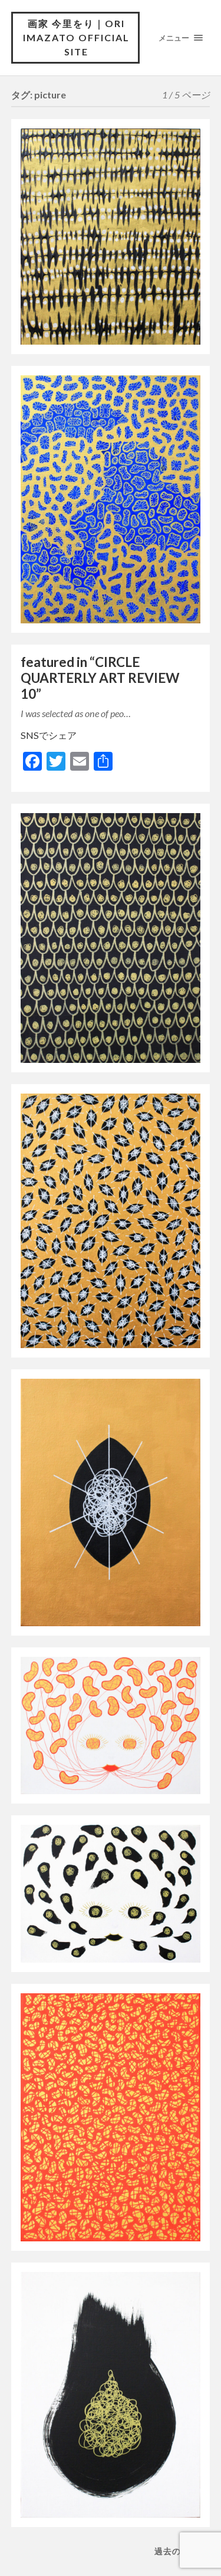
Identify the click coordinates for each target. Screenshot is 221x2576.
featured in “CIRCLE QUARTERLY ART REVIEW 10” (100, 678)
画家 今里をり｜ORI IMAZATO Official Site (76, 37)
